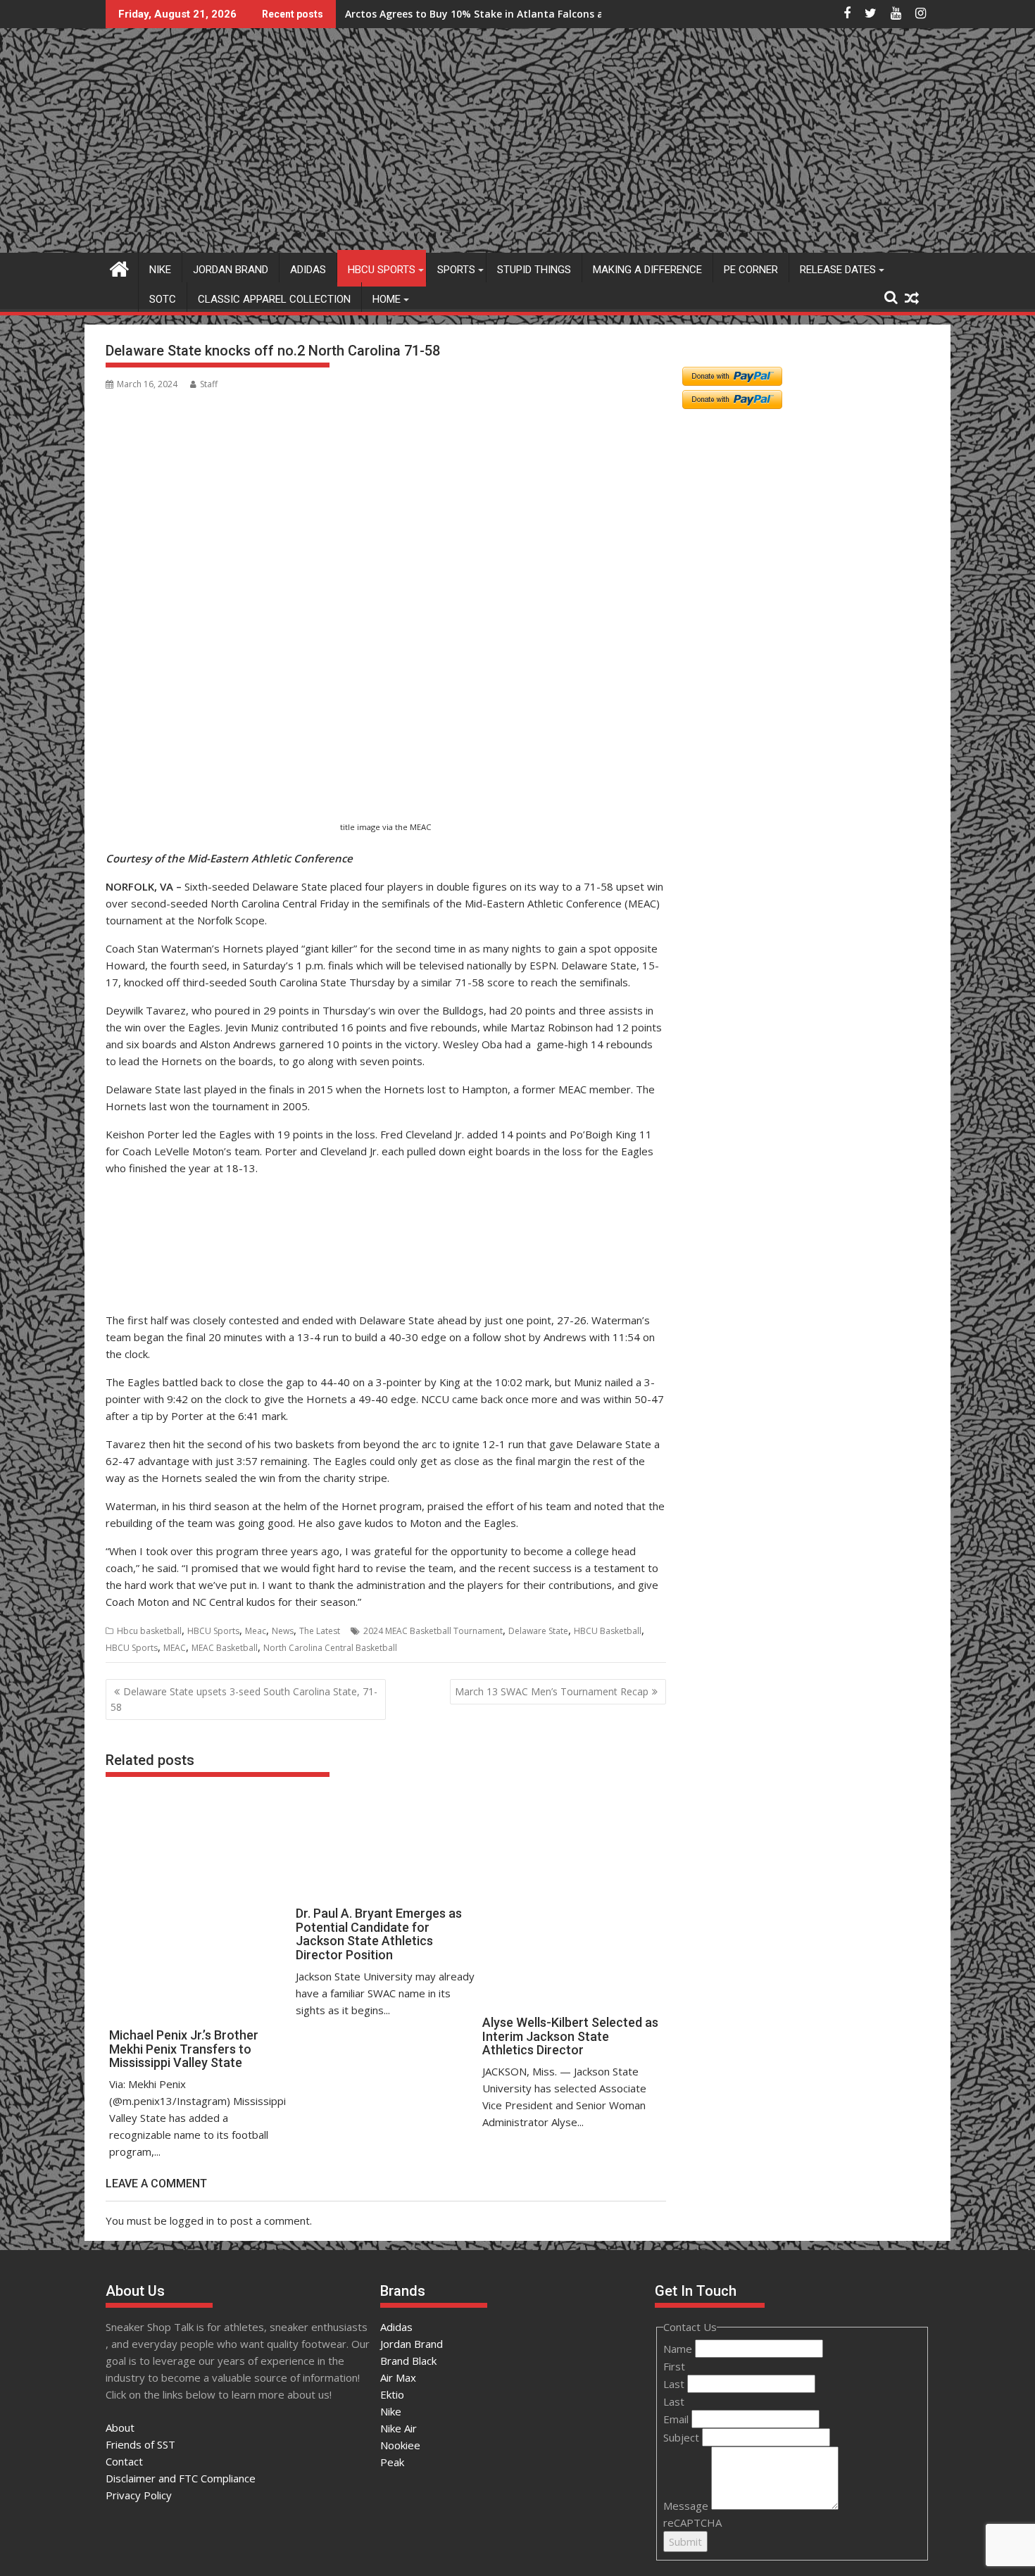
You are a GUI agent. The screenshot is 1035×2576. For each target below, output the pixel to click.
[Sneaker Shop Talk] (119, 267)
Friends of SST (140, 2444)
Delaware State (538, 1631)
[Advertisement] (174, 749)
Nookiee (400, 2445)
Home (387, 299)
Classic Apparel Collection (274, 299)
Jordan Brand (231, 270)
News (283, 1631)
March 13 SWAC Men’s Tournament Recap (552, 1691)
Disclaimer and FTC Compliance (181, 2478)
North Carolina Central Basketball (330, 1648)
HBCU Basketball (608, 1631)
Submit (685, 2542)
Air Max (398, 2377)
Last (675, 2384)
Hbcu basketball (149, 1631)
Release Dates (838, 270)
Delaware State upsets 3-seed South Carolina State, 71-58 (244, 1699)
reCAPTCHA (692, 2522)
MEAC (175, 1648)
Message (687, 2506)
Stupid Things (534, 270)
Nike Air (399, 2428)
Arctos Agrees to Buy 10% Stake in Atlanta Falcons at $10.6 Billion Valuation (533, 14)
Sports (456, 270)
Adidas (308, 270)
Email (677, 2419)
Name (679, 2349)
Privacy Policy (139, 2495)
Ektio (392, 2394)
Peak (392, 2462)
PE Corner (751, 270)
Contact (124, 2461)
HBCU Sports (382, 270)
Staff (209, 384)
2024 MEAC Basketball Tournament (433, 1631)
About (120, 2427)
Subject (683, 2437)
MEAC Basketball (225, 1648)
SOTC (163, 299)
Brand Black (408, 2361)
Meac (256, 1631)
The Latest (320, 1631)
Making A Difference (647, 270)
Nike (160, 270)
